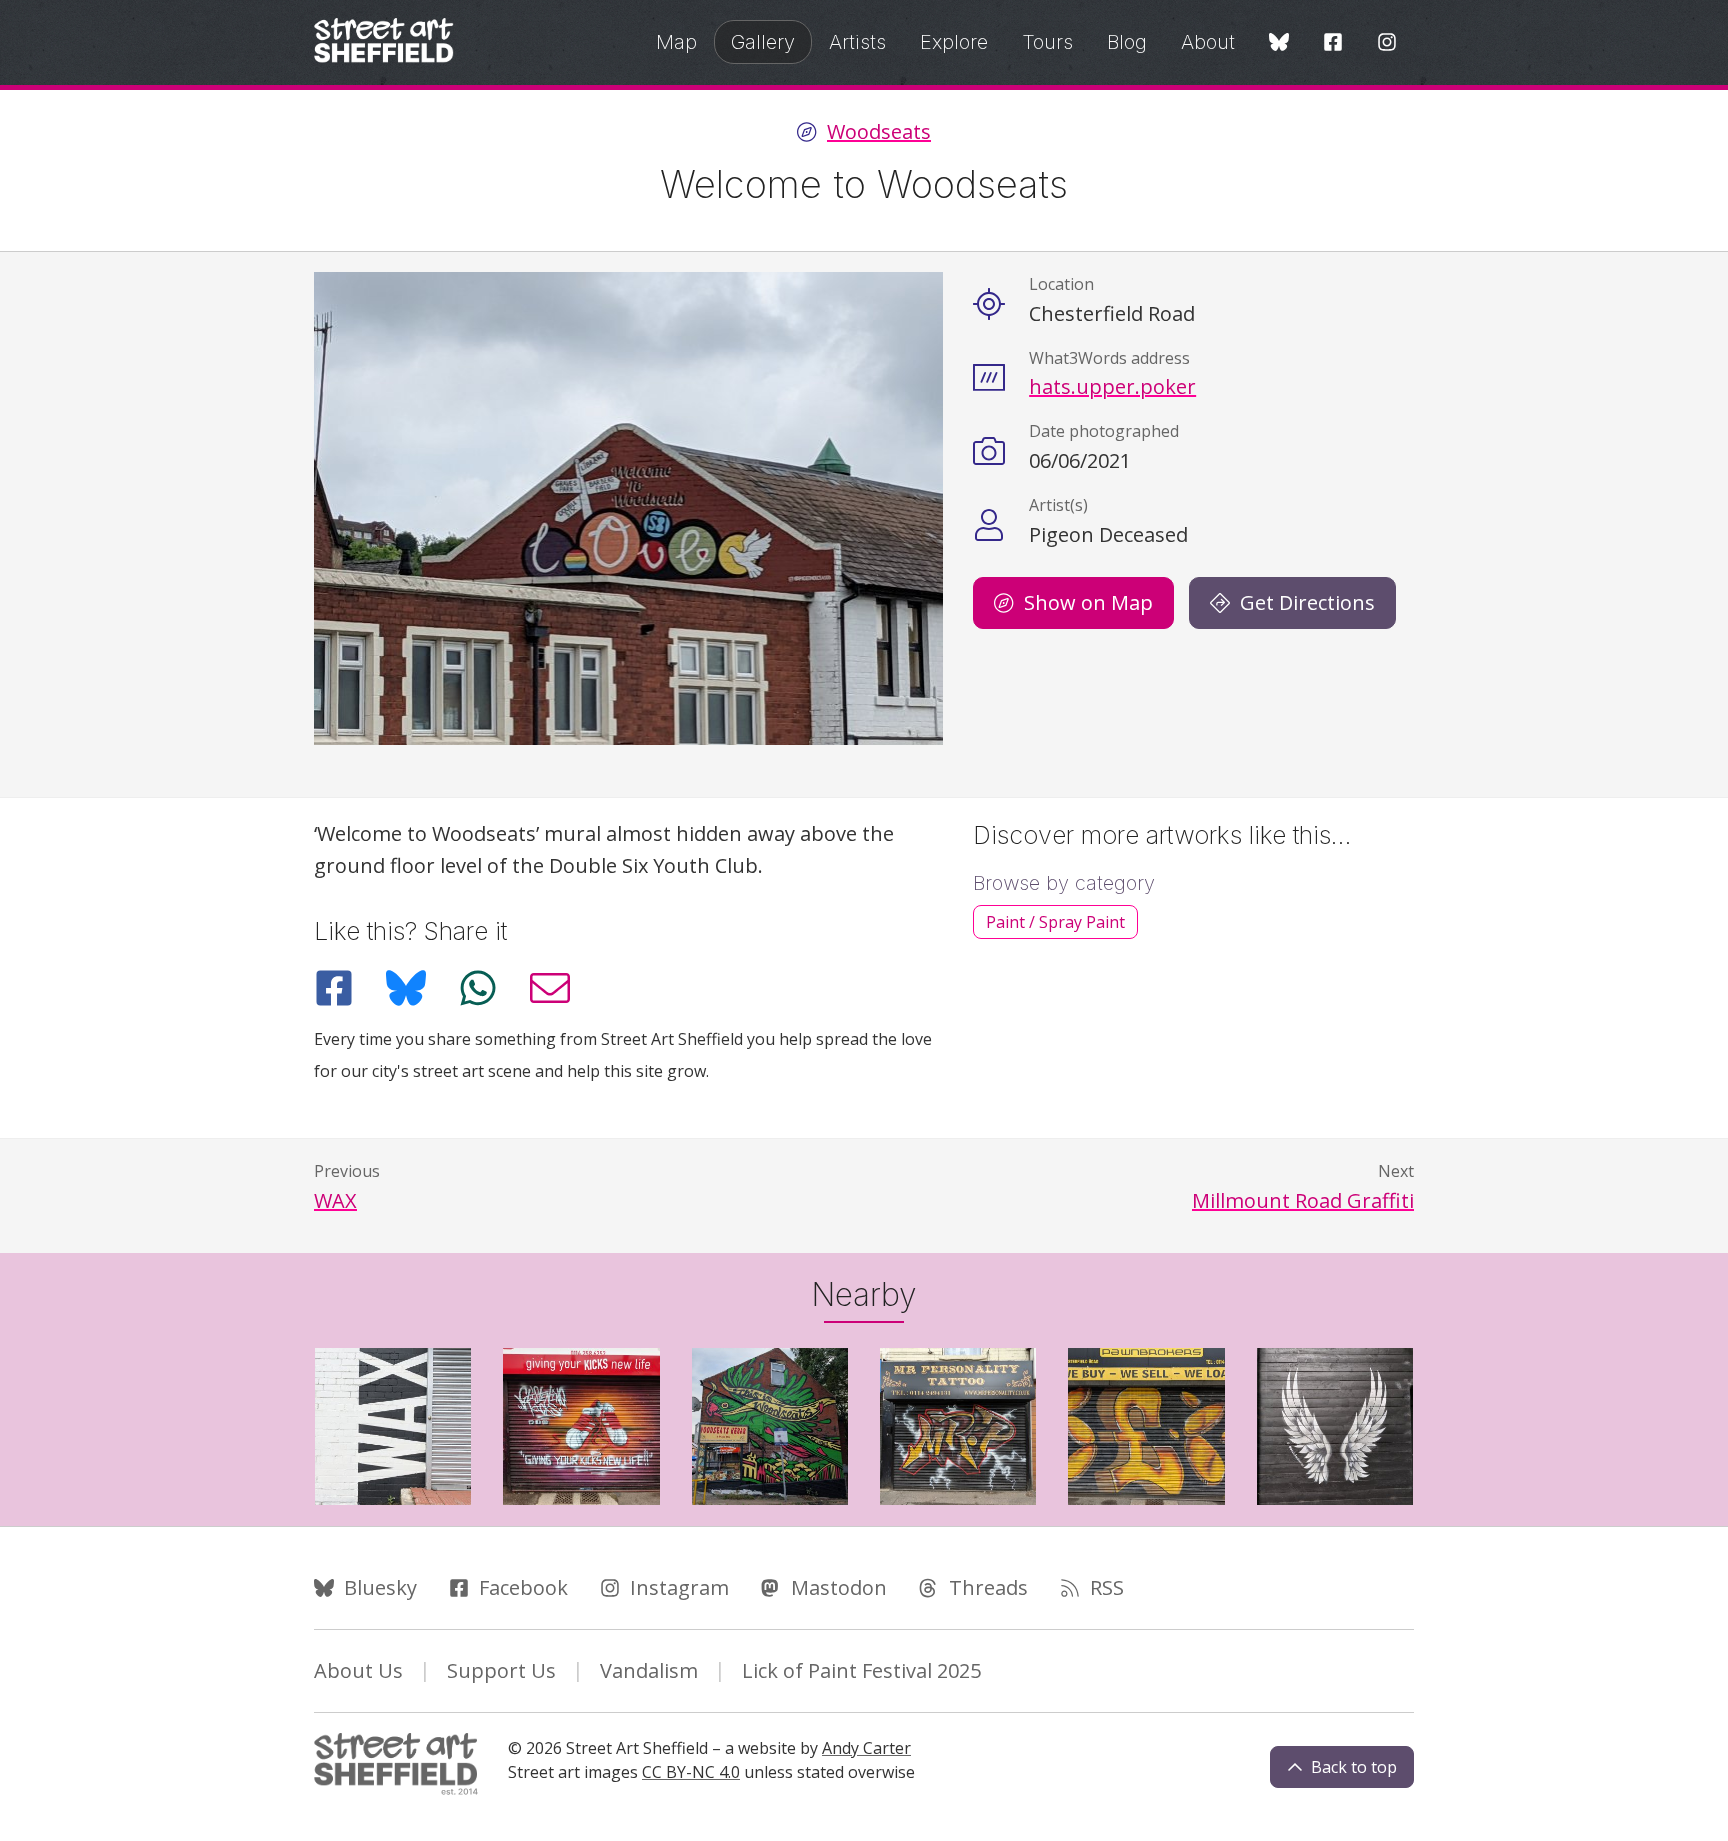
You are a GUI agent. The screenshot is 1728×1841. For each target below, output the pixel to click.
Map (676, 42)
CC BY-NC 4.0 (691, 1772)
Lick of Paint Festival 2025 (861, 1670)
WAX (335, 1200)
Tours (1047, 42)
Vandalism (649, 1670)
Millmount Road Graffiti (1303, 1200)
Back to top (1354, 1767)
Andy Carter (866, 1748)
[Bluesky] (1279, 43)
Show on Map (1088, 602)
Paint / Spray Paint (1055, 922)
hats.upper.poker (1112, 386)
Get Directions (1307, 602)
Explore (954, 42)
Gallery (763, 42)
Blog (1127, 42)
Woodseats (879, 132)
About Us (358, 1670)
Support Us (501, 1670)
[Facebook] (1333, 43)
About (1208, 42)
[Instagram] (1387, 43)
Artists (857, 42)
